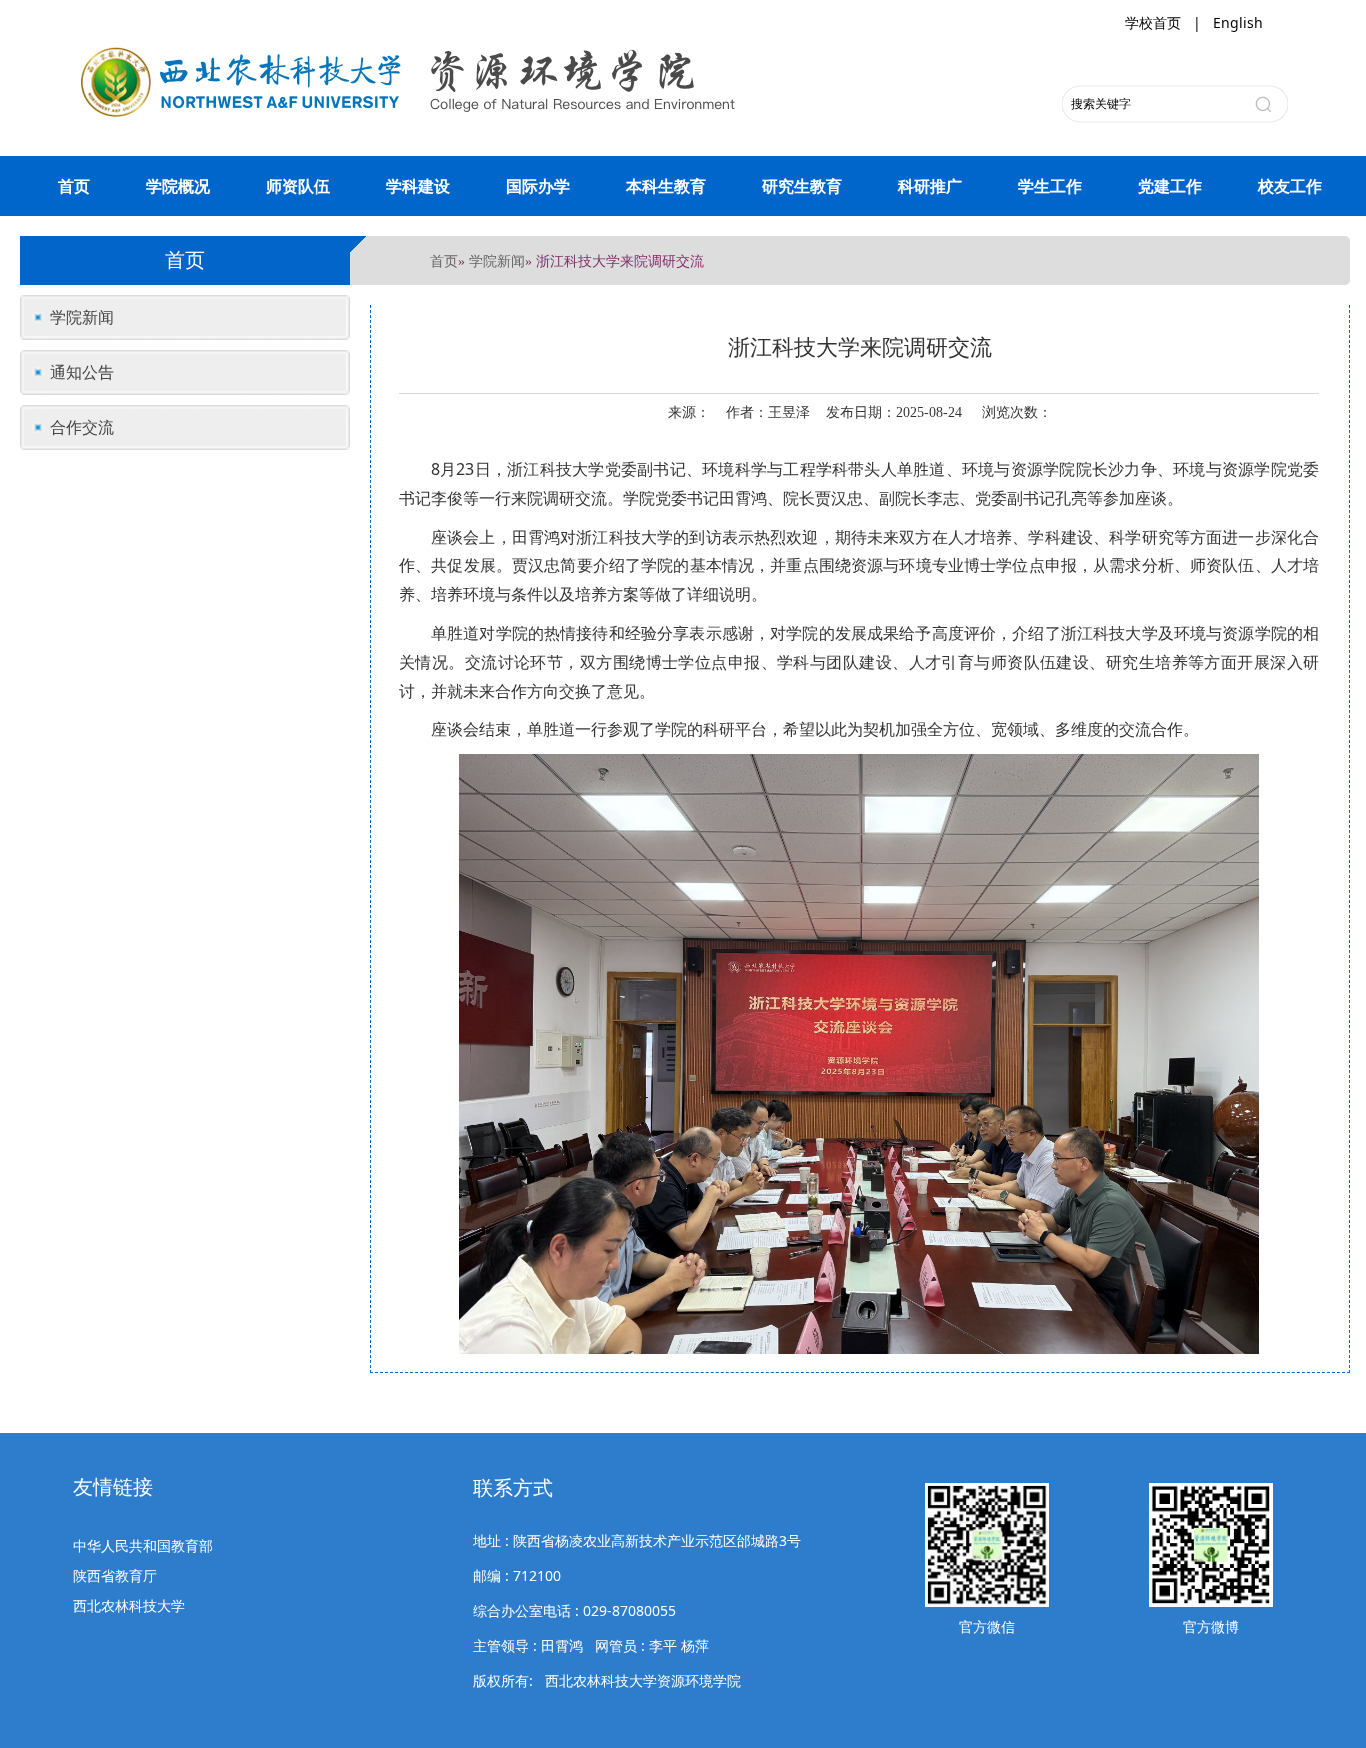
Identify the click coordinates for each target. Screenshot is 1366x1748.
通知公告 (82, 372)
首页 (74, 186)
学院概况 (178, 186)
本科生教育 (666, 186)
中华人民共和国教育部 (143, 1545)
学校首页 (1153, 22)
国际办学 (538, 186)
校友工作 (1290, 186)
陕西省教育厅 (115, 1575)
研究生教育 (802, 186)
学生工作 (1050, 186)
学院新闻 (497, 260)
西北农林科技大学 (129, 1605)
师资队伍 (298, 186)
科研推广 (930, 186)
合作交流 (82, 427)
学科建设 (418, 186)
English (1238, 22)
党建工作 (1170, 186)
